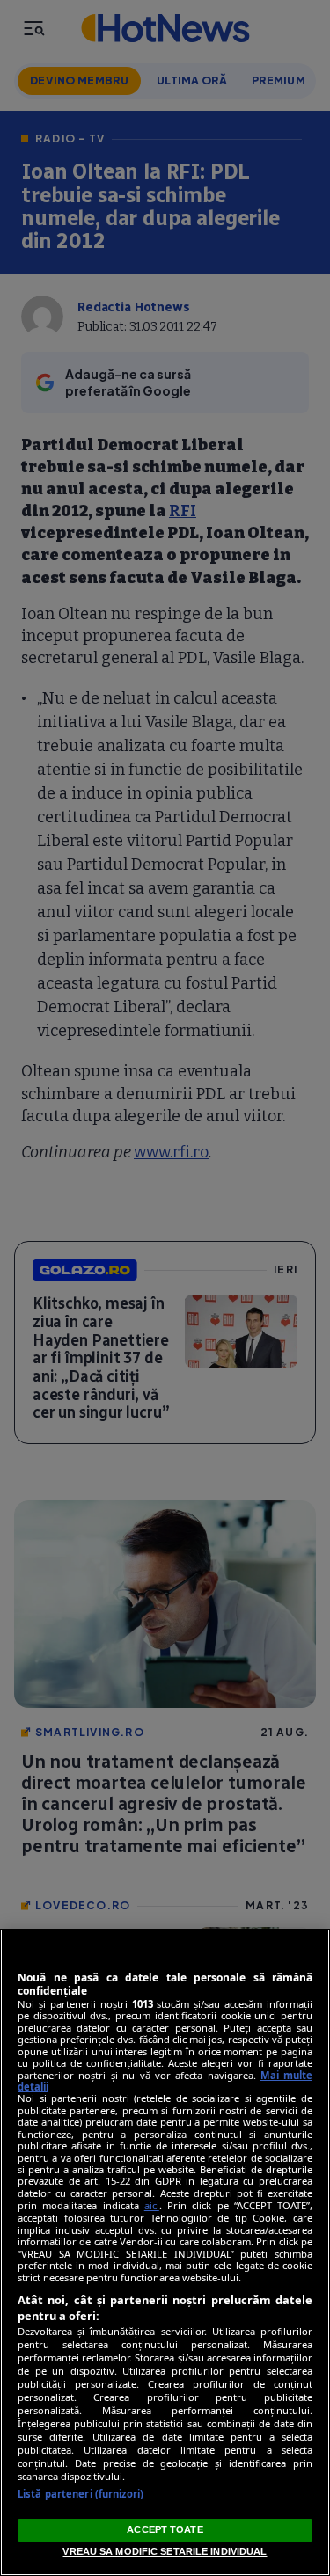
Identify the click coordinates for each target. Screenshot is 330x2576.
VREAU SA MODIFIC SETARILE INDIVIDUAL (165, 2551)
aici (152, 2205)
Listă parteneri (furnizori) (81, 2494)
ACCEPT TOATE (165, 2529)
